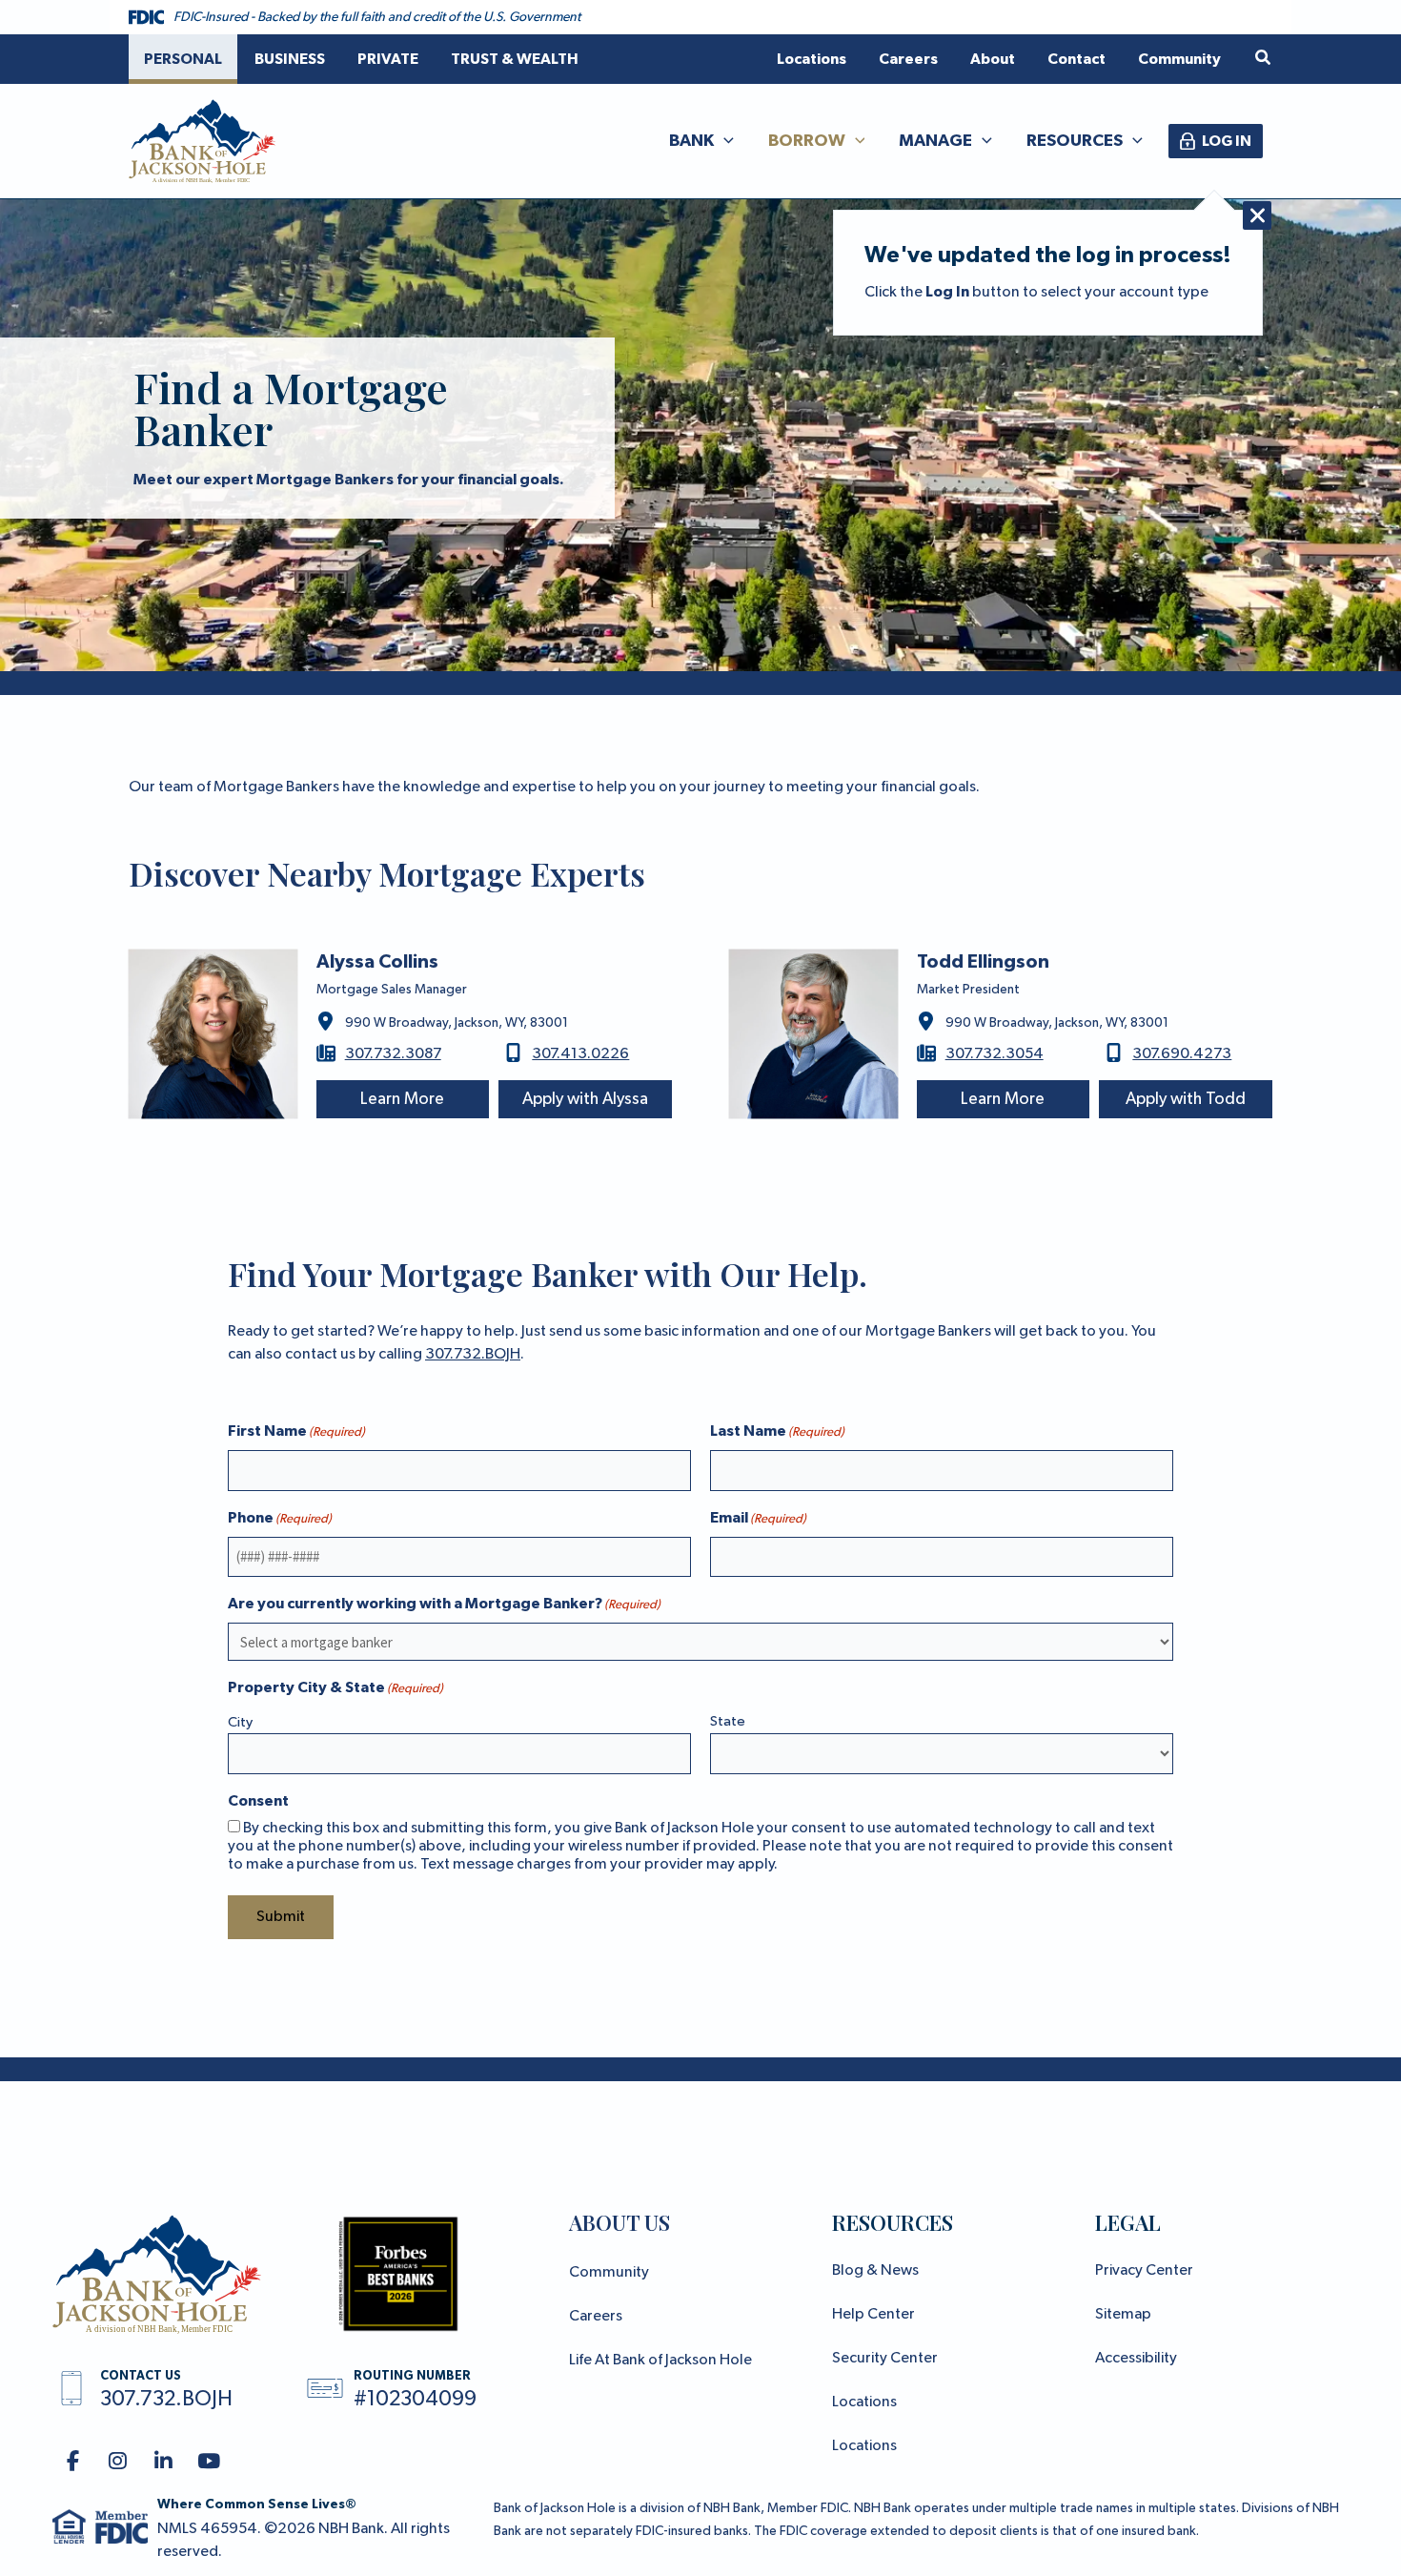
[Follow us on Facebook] (73, 2462)
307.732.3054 (995, 1054)
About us (619, 2222)
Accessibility (1136, 2359)
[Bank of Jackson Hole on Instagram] (119, 2462)
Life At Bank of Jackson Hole (660, 2361)
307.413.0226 (580, 1054)
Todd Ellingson (983, 962)
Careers (596, 2317)
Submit (281, 1917)
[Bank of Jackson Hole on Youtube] (209, 2462)
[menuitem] (183, 59)
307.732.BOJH (473, 1355)
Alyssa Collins (377, 962)
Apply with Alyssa (585, 1099)
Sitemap (1123, 2315)
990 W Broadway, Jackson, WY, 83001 (457, 1023)
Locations (864, 2402)
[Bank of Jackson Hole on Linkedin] (163, 2462)
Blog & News (875, 2271)
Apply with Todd (1186, 1099)
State (728, 1721)
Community (609, 2273)
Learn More (402, 1099)
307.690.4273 (1182, 1054)
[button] (1264, 59)
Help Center (873, 2315)
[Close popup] (1257, 215)
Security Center (885, 2359)
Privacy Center (1144, 2271)
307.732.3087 (393, 1054)
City (240, 1722)
